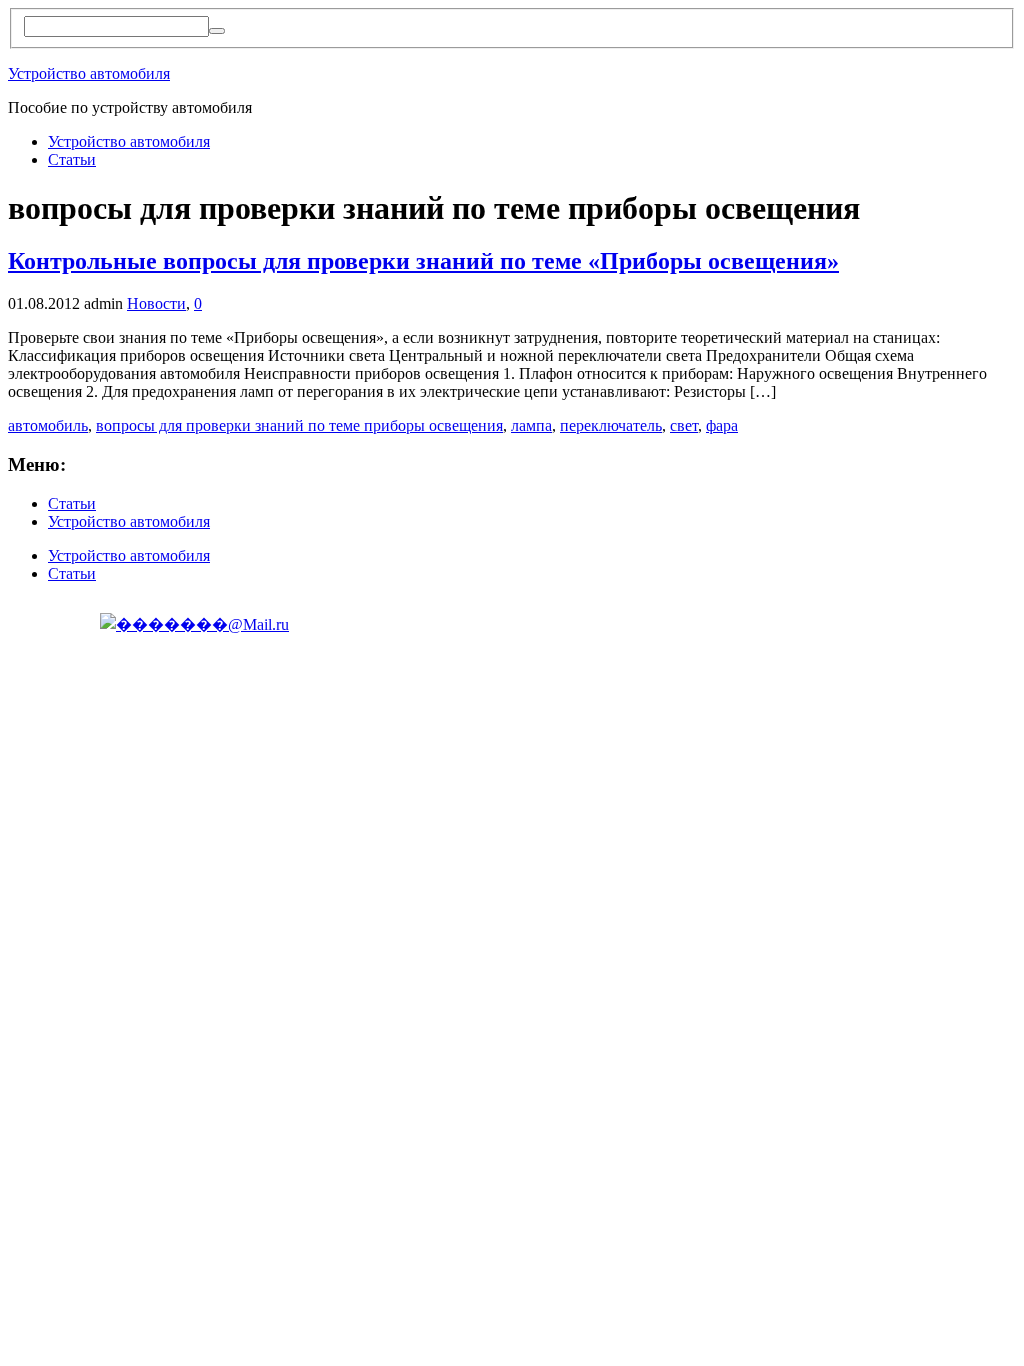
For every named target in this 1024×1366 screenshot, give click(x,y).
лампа (531, 425)
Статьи (72, 159)
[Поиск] (217, 31)
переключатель (611, 425)
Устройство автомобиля (89, 73)
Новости (156, 303)
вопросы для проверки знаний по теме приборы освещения (299, 425)
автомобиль (48, 425)
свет (684, 425)
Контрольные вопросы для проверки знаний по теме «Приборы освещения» (423, 261)
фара (722, 425)
